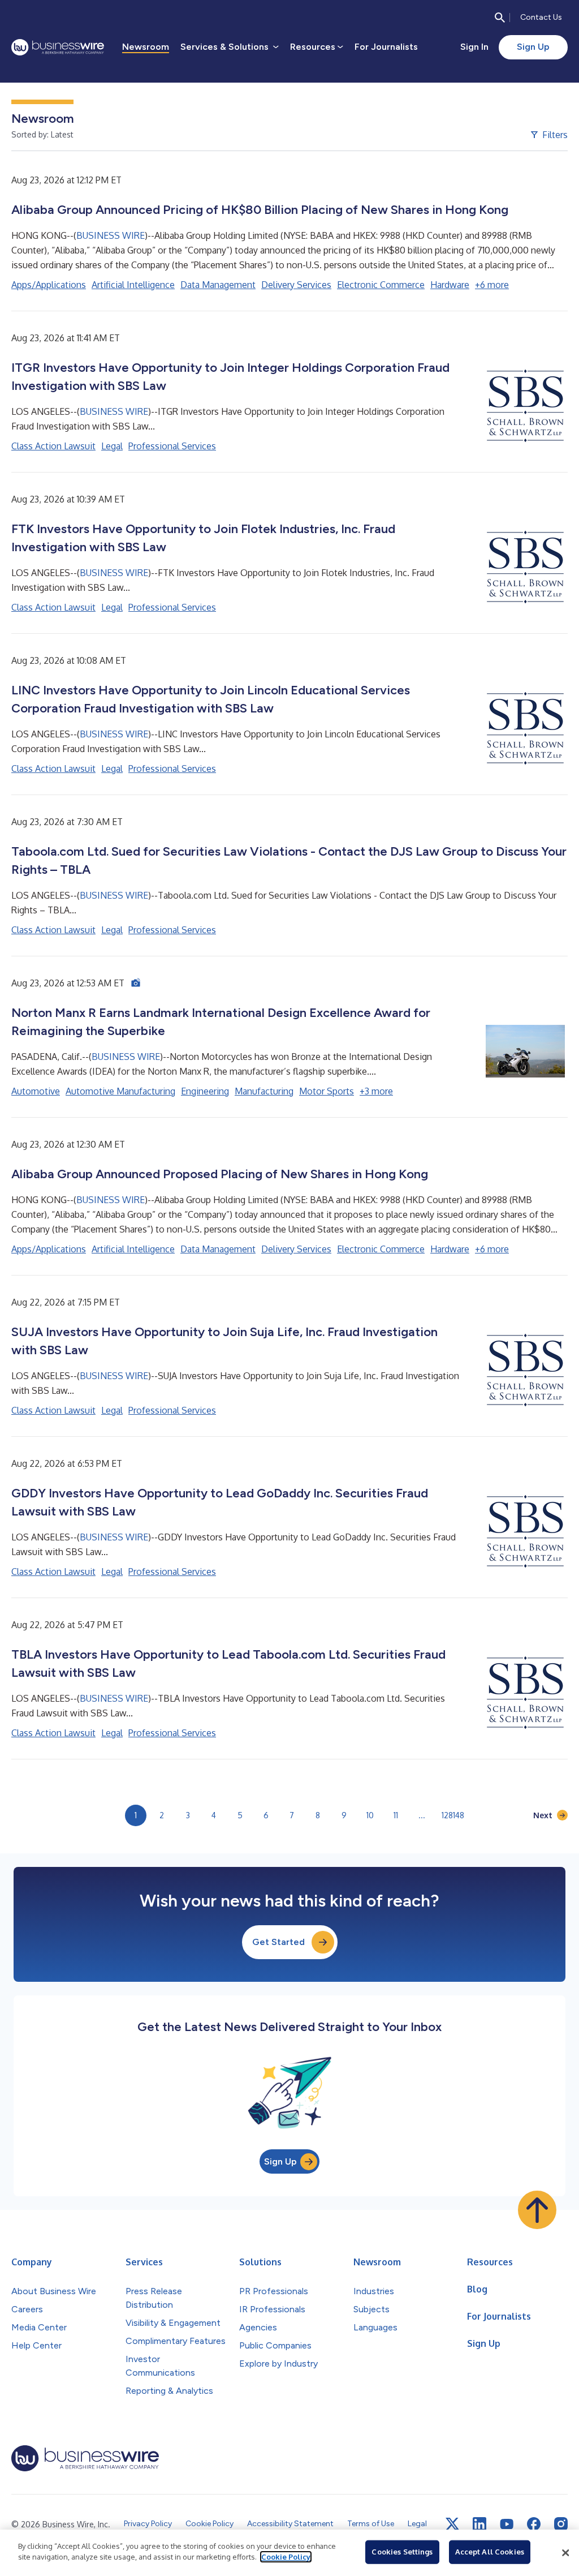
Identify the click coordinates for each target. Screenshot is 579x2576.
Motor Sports (327, 1091)
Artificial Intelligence (133, 285)
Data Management (218, 285)
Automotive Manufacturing (120, 1091)
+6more (492, 285)
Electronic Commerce (381, 285)
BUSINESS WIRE (111, 235)
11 (396, 1815)
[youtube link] (507, 2524)
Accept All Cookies (490, 2552)
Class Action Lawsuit (53, 446)
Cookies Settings (402, 2552)
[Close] (565, 2553)
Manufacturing (264, 1091)
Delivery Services (296, 285)
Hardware (450, 285)
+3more (376, 1091)
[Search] (500, 18)
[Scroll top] (537, 2210)
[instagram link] (561, 2524)
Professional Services (172, 446)
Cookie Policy (286, 2557)
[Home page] (58, 47)
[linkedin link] (479, 2524)
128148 (453, 1815)
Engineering (205, 1091)
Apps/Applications (49, 285)
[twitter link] (452, 2524)
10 (370, 1815)
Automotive (36, 1091)
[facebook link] (534, 2524)
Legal (112, 446)
